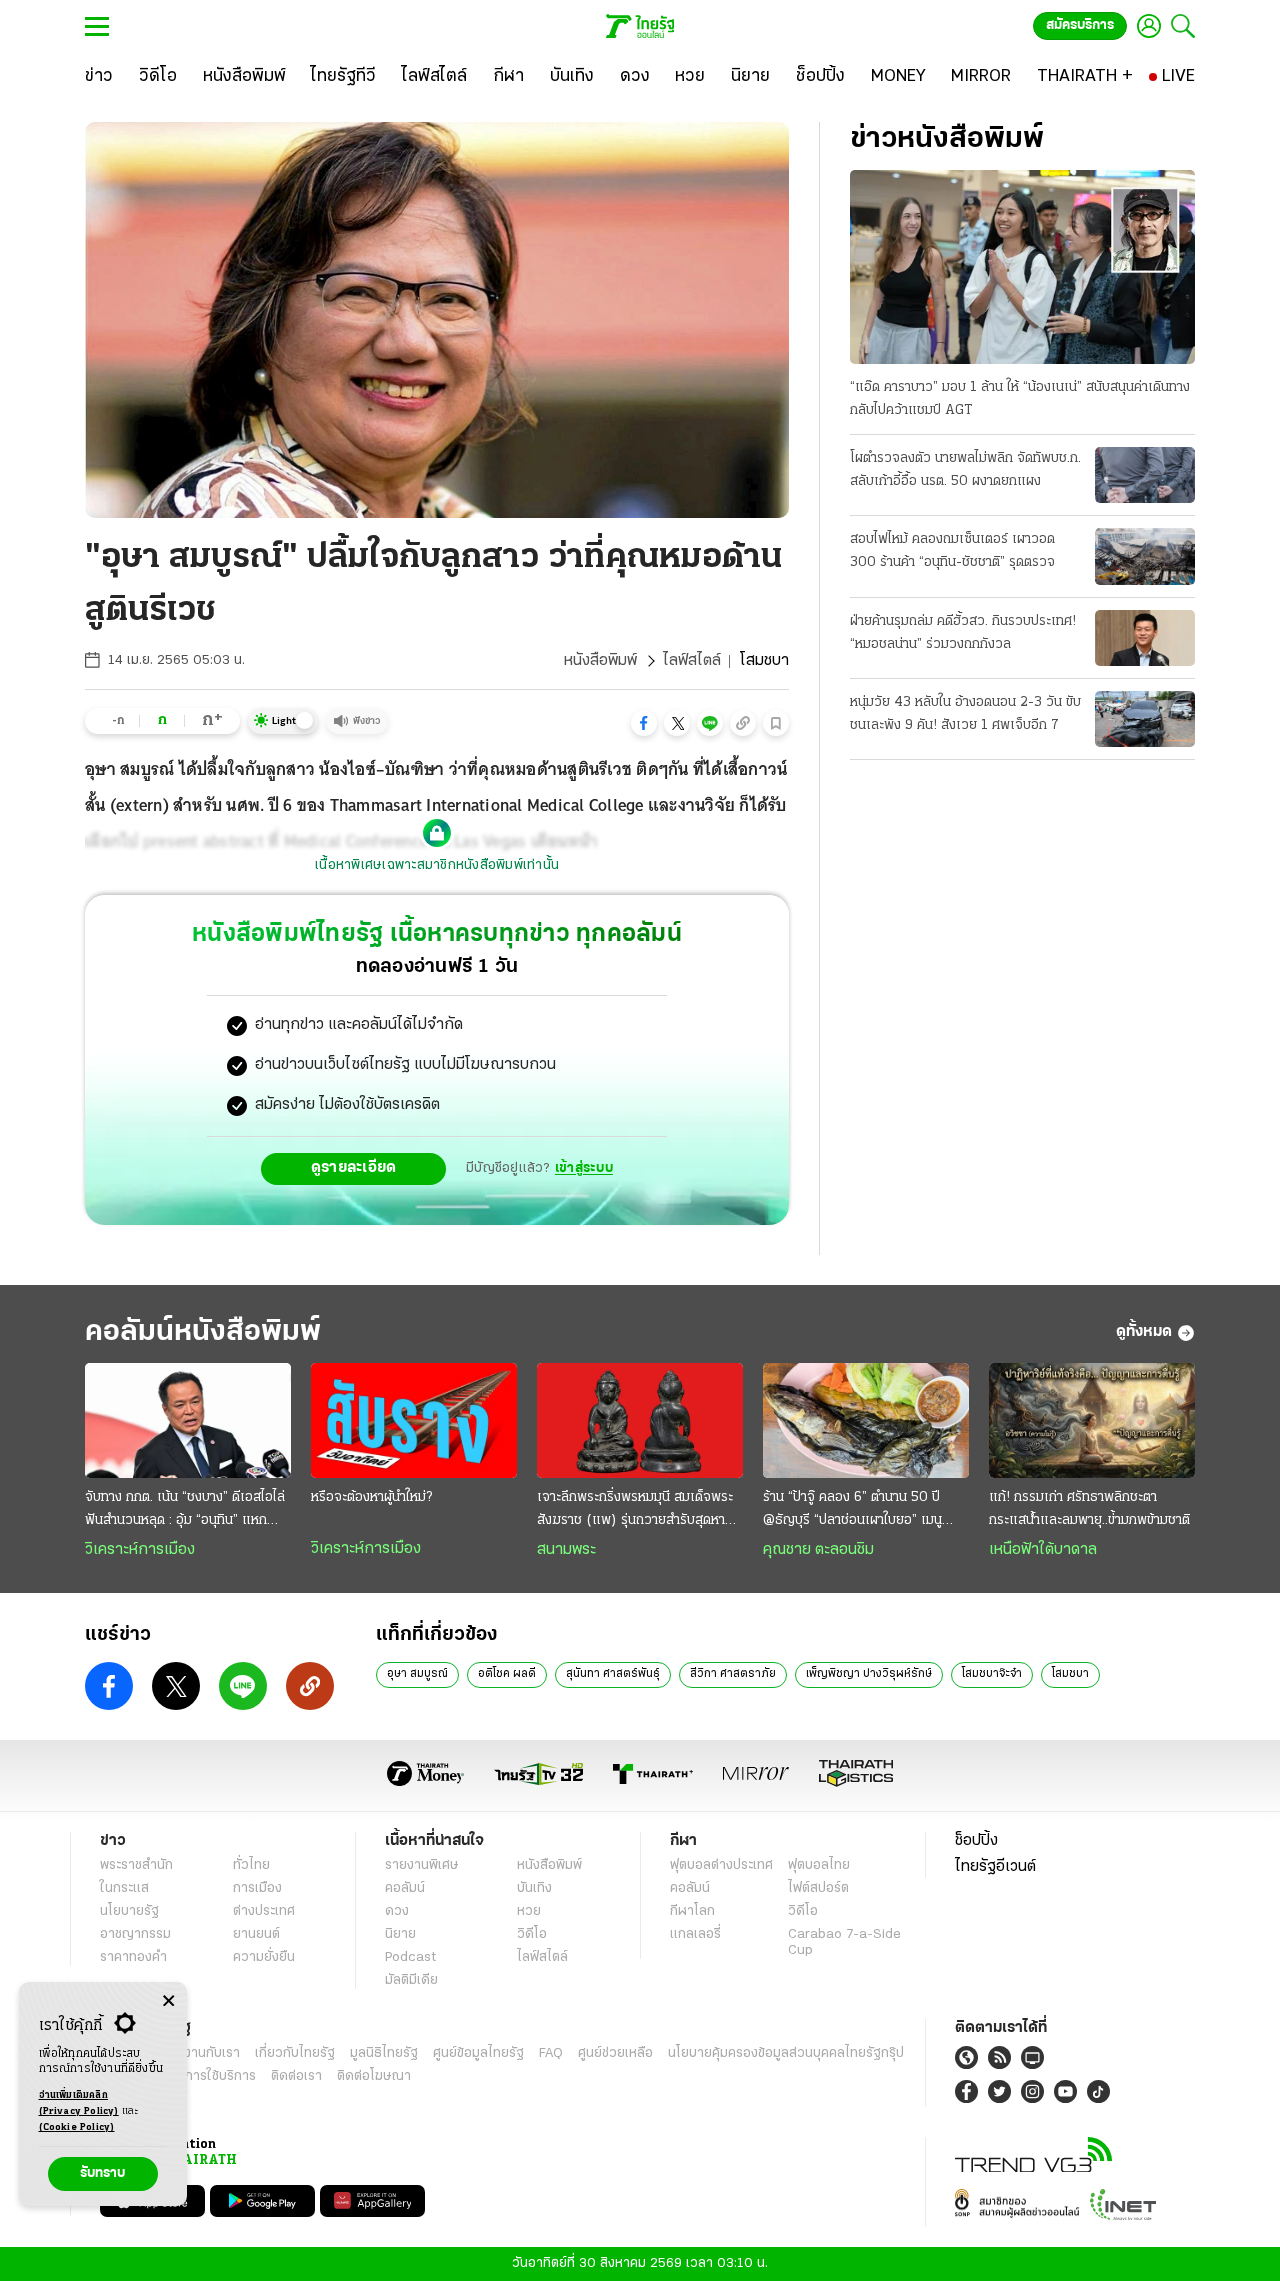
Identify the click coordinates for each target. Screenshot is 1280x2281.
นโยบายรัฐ (129, 1911)
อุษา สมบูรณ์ (417, 1674)
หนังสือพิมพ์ (600, 661)
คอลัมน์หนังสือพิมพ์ (203, 1332)
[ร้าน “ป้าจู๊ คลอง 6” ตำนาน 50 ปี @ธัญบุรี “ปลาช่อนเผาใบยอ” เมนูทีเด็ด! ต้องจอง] (866, 1421)
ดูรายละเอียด (354, 1168)
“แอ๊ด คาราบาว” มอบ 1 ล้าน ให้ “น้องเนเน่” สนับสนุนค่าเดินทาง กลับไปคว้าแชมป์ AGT (1020, 399)
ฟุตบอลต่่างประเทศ (721, 1865)
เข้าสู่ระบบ (584, 1168)
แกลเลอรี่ (695, 1934)
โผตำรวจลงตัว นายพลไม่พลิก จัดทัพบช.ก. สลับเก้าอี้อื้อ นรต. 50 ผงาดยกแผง (965, 470)
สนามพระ (566, 1550)
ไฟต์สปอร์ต (818, 1888)
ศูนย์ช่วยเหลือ (615, 2053)
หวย (529, 1911)
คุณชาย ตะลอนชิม (818, 1550)
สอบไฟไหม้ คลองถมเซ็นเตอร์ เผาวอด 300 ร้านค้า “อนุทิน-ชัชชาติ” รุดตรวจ (952, 551)
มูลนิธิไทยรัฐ (384, 2053)
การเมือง (257, 1888)
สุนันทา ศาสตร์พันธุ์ (613, 1674)
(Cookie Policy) (77, 2127)
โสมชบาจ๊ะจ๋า (992, 1674)
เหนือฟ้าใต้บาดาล (1043, 1550)
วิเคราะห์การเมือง (140, 1550)
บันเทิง (534, 1888)
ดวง (397, 1911)
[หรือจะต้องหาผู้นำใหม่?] (414, 1421)
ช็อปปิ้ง (976, 1841)
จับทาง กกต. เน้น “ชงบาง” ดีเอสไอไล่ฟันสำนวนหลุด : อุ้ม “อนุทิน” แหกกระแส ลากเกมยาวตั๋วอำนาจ (185, 1511)
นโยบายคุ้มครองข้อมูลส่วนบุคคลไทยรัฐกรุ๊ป (786, 2053)
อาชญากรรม (135, 1934)
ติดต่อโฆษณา (374, 2076)
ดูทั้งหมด (1144, 1332)
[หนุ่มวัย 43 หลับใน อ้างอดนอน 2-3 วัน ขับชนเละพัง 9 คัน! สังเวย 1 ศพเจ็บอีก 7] (1145, 719)
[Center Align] (168, 2001)
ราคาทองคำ (133, 1957)
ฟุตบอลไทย (819, 1865)
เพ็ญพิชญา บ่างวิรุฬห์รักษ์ (869, 1674)
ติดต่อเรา (296, 2076)
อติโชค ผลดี (507, 1674)
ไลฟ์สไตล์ (692, 661)
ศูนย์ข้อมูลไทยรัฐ (478, 2053)
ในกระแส (124, 1888)
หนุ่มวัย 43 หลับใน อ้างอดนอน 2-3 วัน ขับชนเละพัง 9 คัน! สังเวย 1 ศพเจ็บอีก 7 (965, 714)
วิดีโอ (532, 1934)
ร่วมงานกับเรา (200, 2053)
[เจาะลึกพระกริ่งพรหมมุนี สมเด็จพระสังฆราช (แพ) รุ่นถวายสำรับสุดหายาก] (640, 1421)
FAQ (551, 2053)
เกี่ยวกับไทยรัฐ (295, 2053)
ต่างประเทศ (264, 1911)
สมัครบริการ (1080, 25)
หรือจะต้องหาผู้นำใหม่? (371, 1497)
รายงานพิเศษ (422, 1865)
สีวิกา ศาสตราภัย (733, 1674)
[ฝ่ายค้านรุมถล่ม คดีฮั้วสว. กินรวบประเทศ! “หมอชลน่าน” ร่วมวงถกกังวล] (1145, 638)
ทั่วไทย (251, 1865)
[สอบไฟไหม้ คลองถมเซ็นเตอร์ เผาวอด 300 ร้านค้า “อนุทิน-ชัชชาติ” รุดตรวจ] (1145, 556)
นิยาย (400, 1934)
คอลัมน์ (405, 1888)
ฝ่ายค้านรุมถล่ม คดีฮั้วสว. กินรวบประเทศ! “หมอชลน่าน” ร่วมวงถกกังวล (963, 633)
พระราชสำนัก (136, 1865)
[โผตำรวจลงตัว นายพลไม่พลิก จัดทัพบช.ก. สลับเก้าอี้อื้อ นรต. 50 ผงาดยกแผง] (1145, 475)
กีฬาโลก (692, 1911)
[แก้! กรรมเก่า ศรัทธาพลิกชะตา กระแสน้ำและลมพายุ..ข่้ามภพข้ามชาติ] (1092, 1421)
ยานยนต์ (256, 1934)
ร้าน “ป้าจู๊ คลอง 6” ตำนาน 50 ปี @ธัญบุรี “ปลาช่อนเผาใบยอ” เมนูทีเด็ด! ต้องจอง (852, 1511)
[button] (644, 723)
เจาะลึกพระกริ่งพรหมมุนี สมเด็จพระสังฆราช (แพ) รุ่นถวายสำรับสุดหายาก (635, 1511)
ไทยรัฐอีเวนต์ (995, 1867)
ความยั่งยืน (264, 1957)
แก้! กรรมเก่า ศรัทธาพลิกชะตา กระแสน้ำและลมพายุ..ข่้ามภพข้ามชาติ (1089, 1509)
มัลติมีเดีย (411, 1980)
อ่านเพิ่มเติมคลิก (79, 2103)
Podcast (410, 1957)
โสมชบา (1070, 1674)
